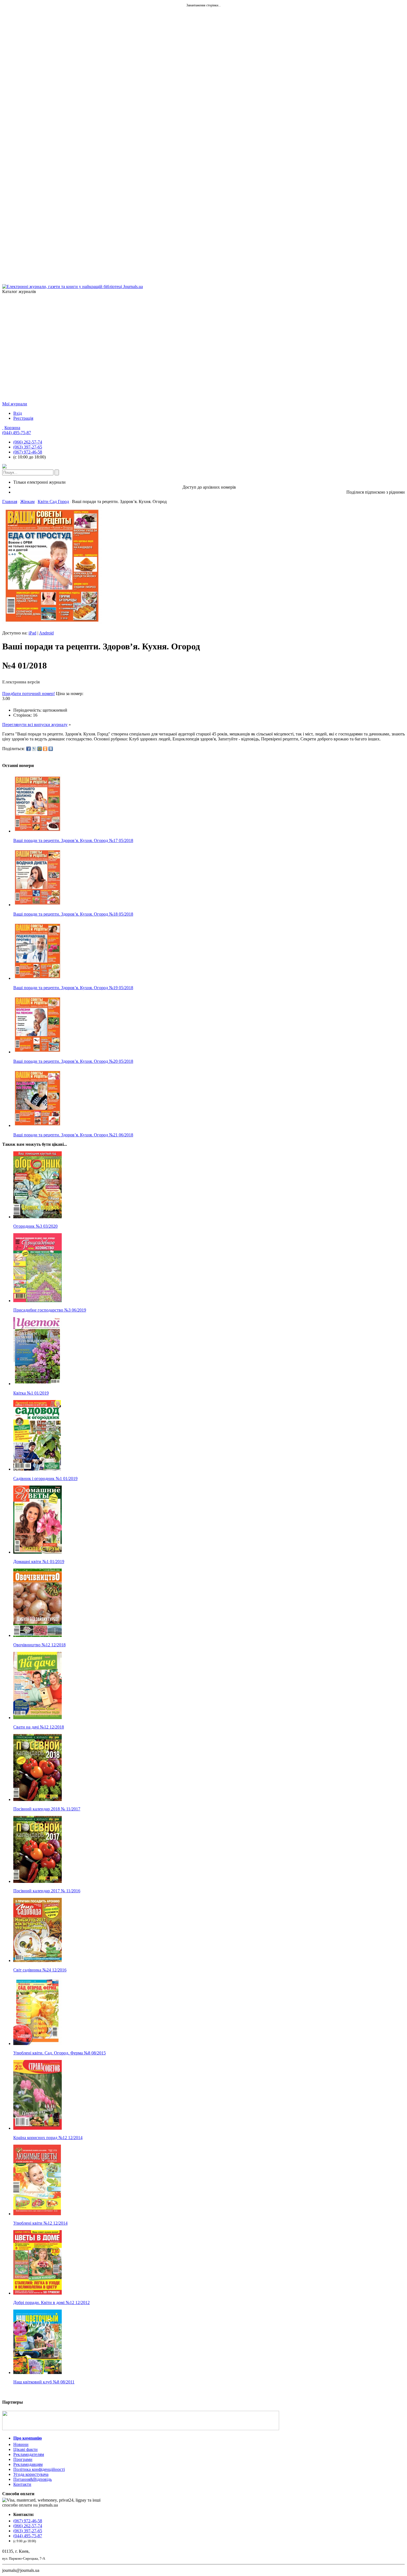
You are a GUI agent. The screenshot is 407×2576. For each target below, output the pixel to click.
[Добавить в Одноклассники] (45, 749)
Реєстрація (23, 418)
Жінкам (27, 502)
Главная (10, 502)
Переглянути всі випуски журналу (35, 725)
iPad (32, 633)
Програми (23, 2459)
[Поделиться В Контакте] (51, 749)
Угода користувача (31, 2474)
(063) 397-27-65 (28, 447)
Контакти (22, 2484)
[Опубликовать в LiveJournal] (34, 749)
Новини (21, 2444)
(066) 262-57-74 (28, 442)
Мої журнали (15, 404)
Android (46, 633)
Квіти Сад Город (53, 502)
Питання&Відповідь (33, 2479)
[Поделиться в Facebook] (29, 749)
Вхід (18, 413)
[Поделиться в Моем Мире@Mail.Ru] (40, 749)
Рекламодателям (29, 2454)
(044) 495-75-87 (17, 433)
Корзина (12, 428)
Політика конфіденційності (39, 2469)
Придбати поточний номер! (29, 694)
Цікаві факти (25, 2449)
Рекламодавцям (28, 2464)
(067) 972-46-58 (28, 452)
